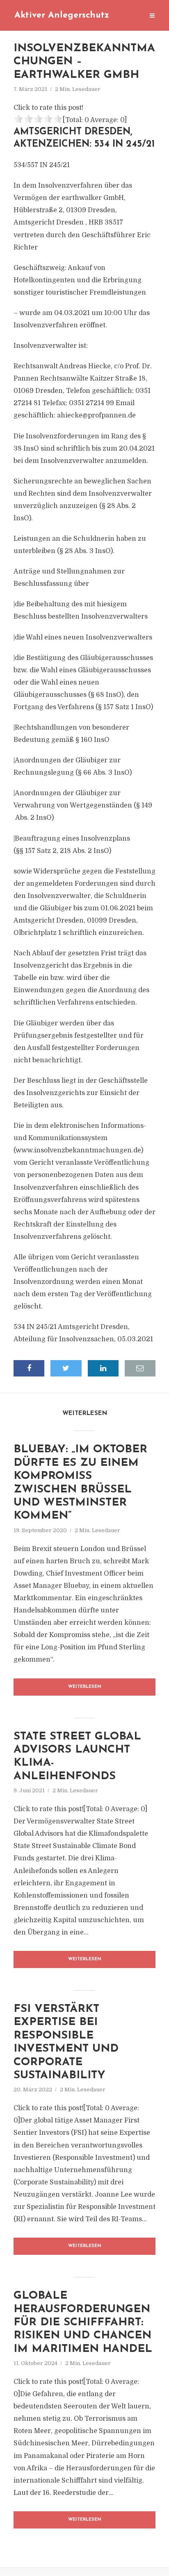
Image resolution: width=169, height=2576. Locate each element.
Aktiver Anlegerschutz (62, 15)
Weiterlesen (85, 1687)
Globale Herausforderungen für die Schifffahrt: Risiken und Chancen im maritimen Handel (83, 2323)
